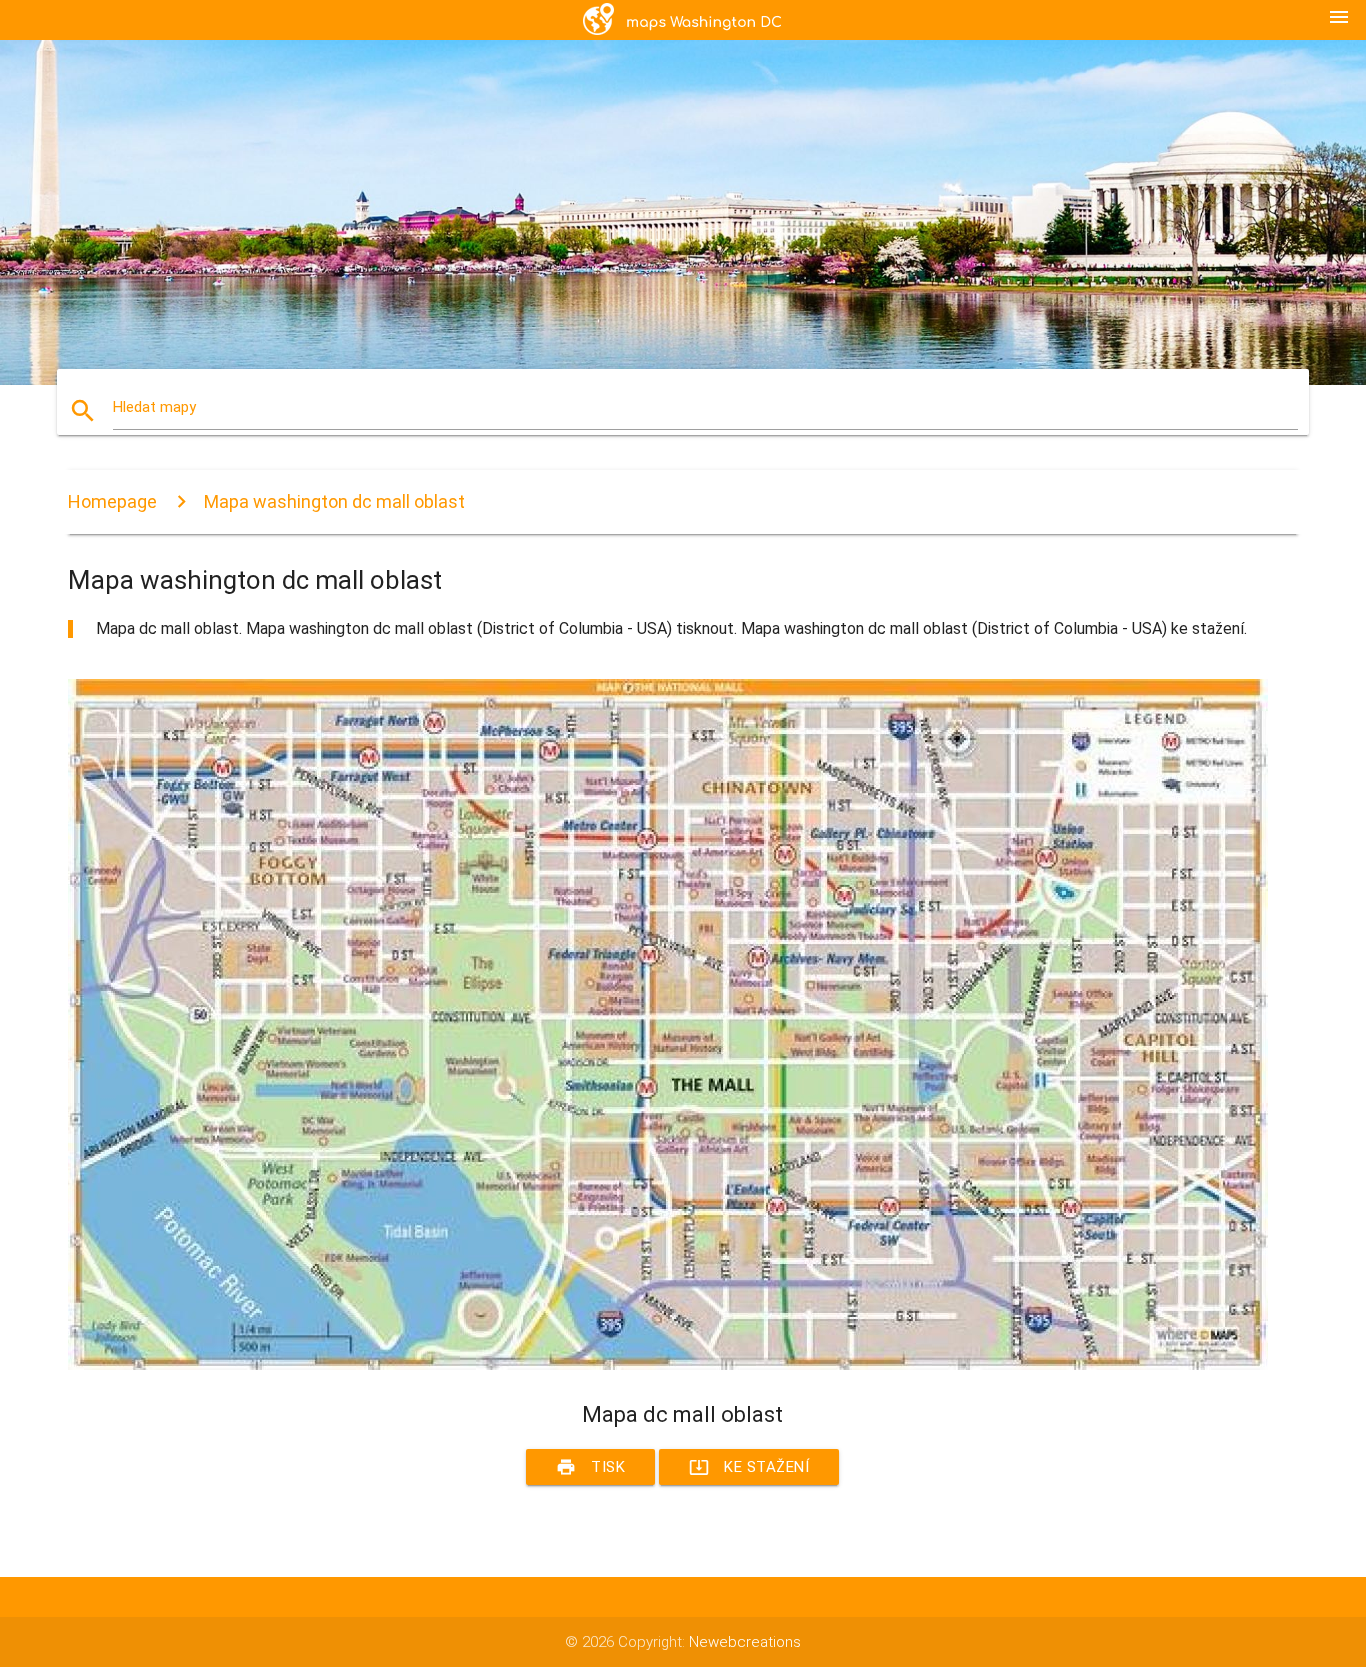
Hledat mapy (154, 407)
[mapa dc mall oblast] (668, 1365)
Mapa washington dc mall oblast (334, 501)
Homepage (112, 501)
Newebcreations (745, 1642)
